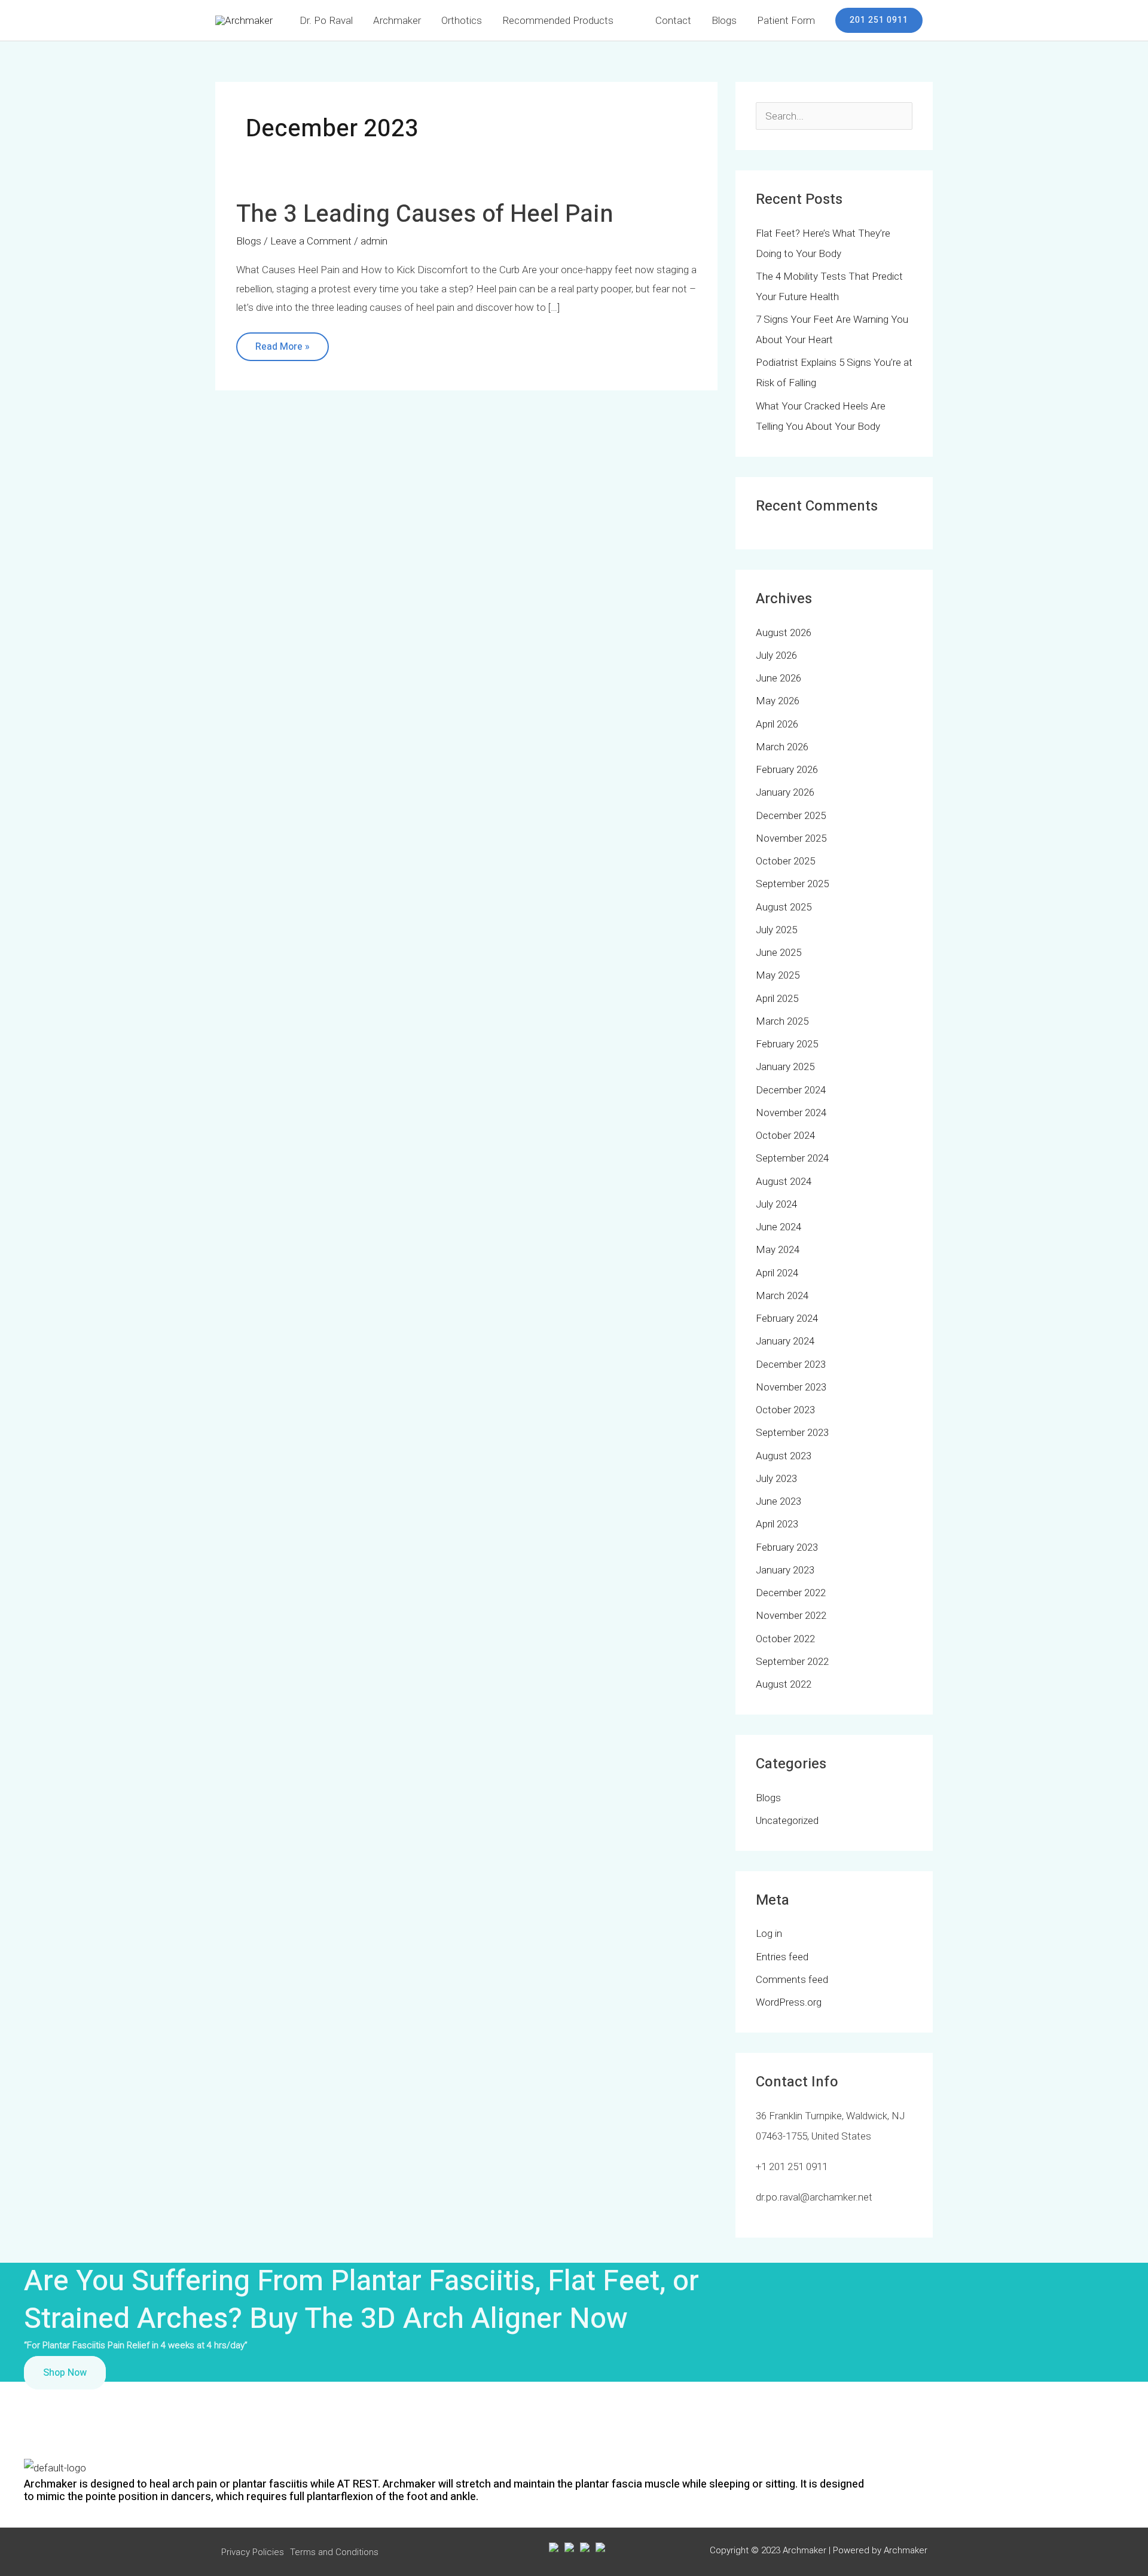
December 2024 (791, 1090)
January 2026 (785, 792)
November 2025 (791, 838)
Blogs (249, 241)
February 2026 (787, 769)
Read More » (282, 343)
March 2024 (782, 1295)
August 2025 (784, 907)
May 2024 (778, 1249)
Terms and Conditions (334, 2552)
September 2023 (792, 1432)
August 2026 (784, 632)
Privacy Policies (253, 2552)
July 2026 (776, 655)
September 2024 (792, 1158)
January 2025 (785, 1067)
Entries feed (782, 1957)
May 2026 (778, 701)
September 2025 (792, 884)
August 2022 (784, 1684)
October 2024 (785, 1135)
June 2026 (778, 678)
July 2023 (776, 1478)
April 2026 (777, 724)
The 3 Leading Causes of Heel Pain (425, 214)
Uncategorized (787, 1820)
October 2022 (785, 1639)
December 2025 (791, 815)
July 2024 (776, 1204)
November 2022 (791, 1615)
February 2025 (787, 1044)
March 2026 (782, 747)
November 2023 (791, 1387)
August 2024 (784, 1181)
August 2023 (784, 1456)
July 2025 (776, 930)
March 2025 (782, 1021)
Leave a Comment (311, 241)
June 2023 (778, 1501)
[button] (879, 20)
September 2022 (792, 1661)
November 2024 (791, 1113)
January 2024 (785, 1341)
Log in (769, 1933)
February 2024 (787, 1318)
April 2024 (777, 1273)
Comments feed (792, 1979)
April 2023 (777, 1524)
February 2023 (787, 1547)
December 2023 (791, 1364)
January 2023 (785, 1570)
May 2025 (778, 975)
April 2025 (777, 998)
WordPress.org (789, 2002)
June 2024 (778, 1227)
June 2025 (778, 952)
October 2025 (785, 861)
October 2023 (785, 1410)
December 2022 (791, 1593)
